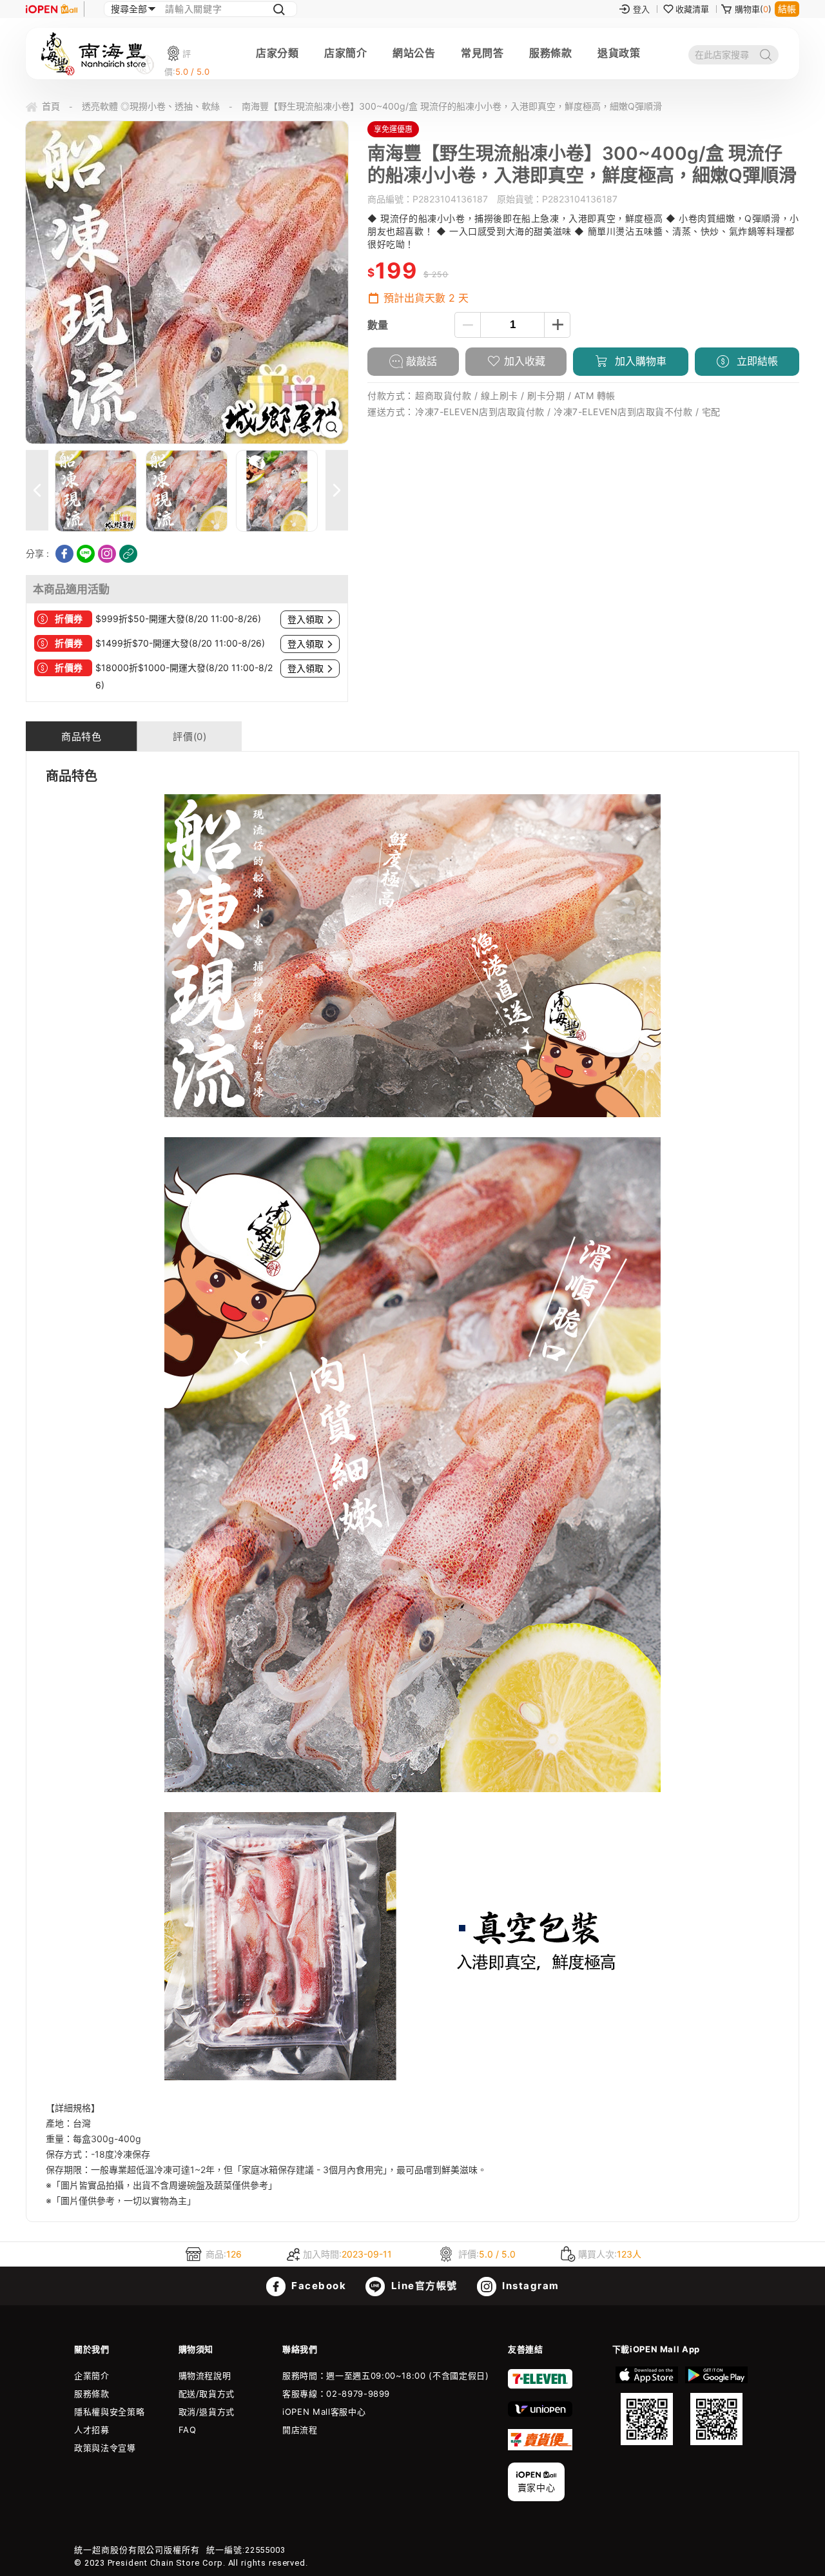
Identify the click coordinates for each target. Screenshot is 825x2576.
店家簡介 (345, 53)
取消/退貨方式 (207, 2412)
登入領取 (306, 620)
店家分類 (277, 53)
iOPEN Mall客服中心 (324, 2412)
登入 (641, 9)
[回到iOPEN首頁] (52, 9)
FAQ (188, 2430)
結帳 (787, 9)
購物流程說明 (205, 2376)
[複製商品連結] (128, 554)
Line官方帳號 (423, 2286)
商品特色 (81, 737)
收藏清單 (692, 9)
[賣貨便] (540, 2447)
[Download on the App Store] (647, 2406)
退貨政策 (619, 53)
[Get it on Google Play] (716, 2406)
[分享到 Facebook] (64, 554)
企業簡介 (92, 2376)
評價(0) (189, 737)
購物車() (753, 9)
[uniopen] (540, 2414)
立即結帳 (756, 361)
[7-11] (540, 2386)
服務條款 (550, 53)
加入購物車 (639, 361)
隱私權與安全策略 (109, 2412)
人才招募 (92, 2430)
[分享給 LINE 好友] (86, 554)
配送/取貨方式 (207, 2394)
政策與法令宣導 (105, 2448)
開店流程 (300, 2430)
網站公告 (414, 53)
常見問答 (482, 53)
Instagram (529, 2286)
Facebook (318, 2286)
